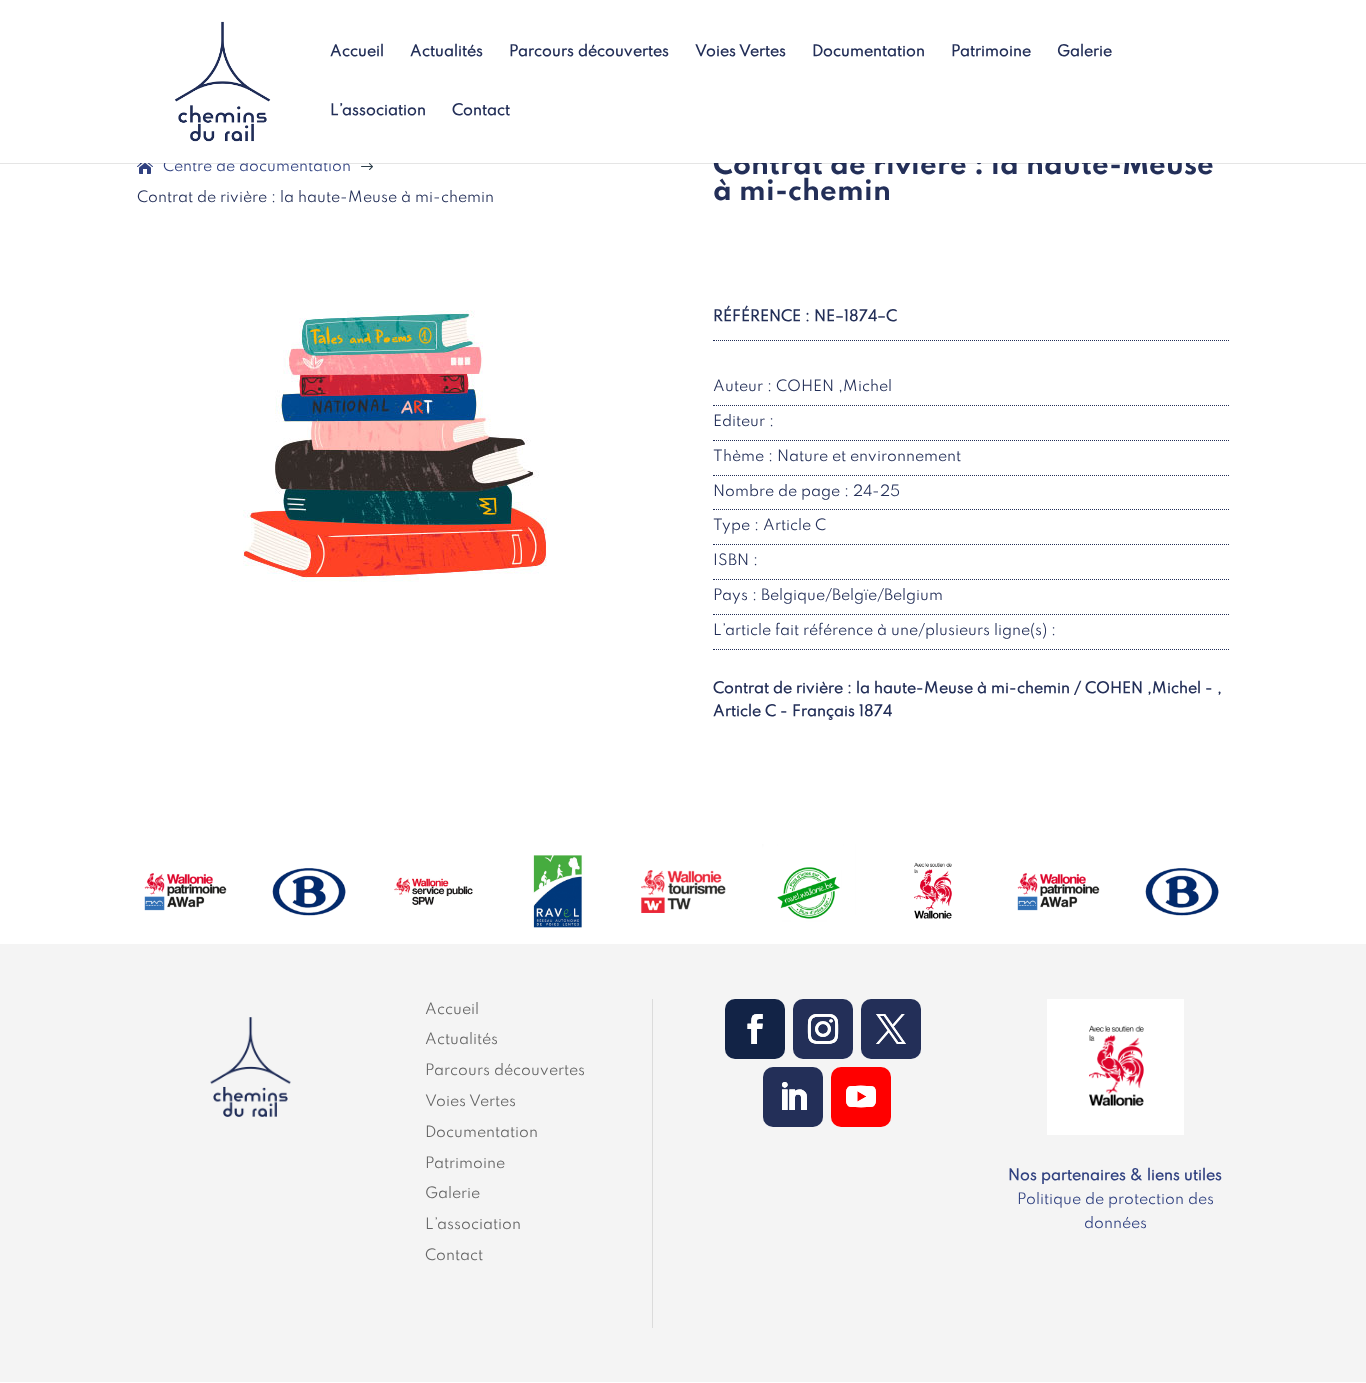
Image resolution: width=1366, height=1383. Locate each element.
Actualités (446, 52)
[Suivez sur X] (891, 1029)
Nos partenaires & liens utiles (1115, 1176)
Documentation (868, 52)
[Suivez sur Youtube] (861, 1097)
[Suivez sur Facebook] (755, 1029)
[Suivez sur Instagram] (823, 1029)
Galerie (1084, 52)
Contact (481, 111)
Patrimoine (991, 52)
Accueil (357, 52)
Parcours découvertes (589, 52)
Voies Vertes (740, 52)
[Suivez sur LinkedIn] (793, 1097)
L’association (378, 111)
